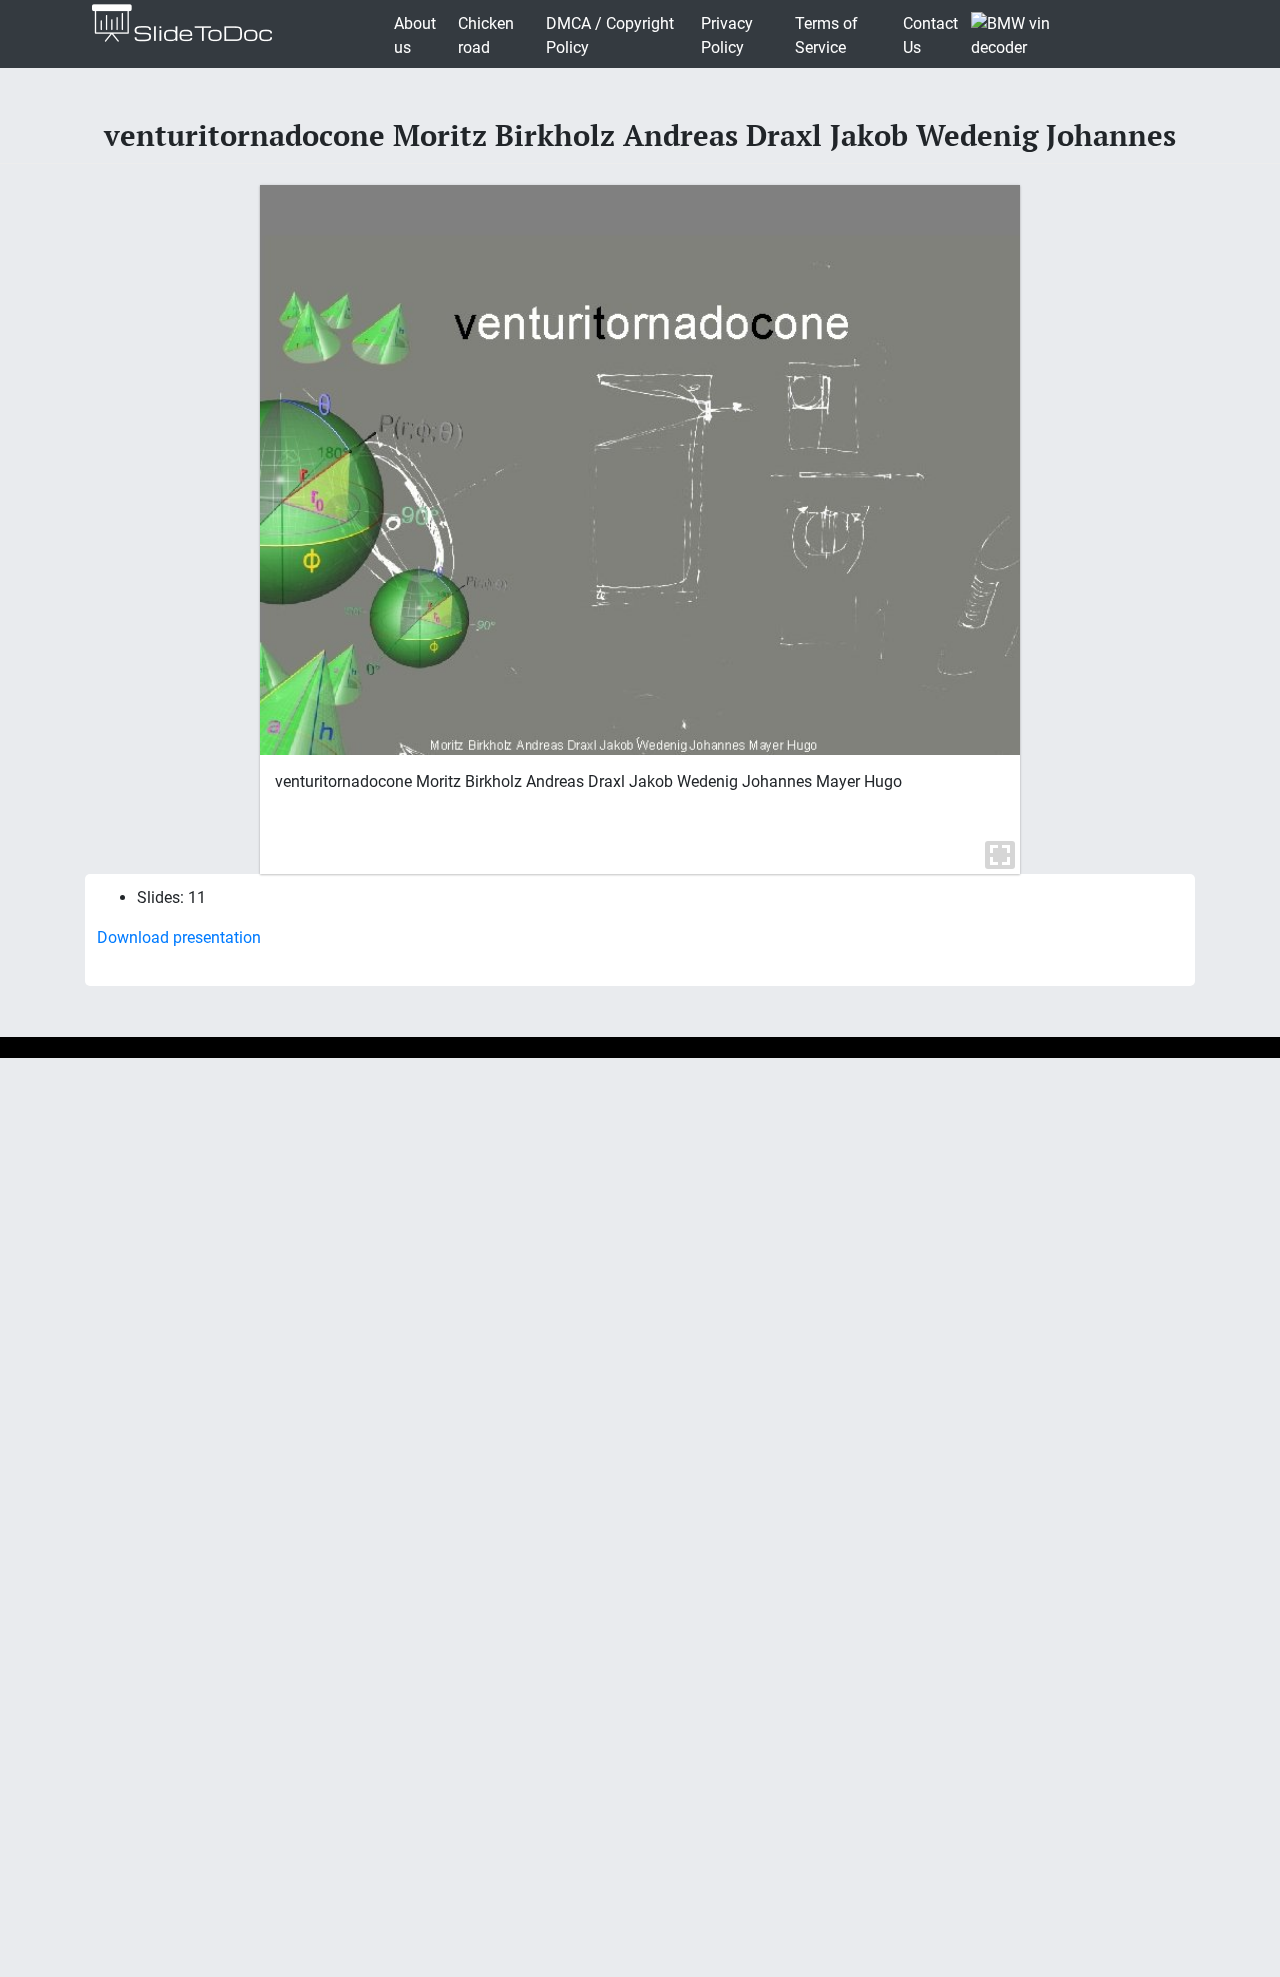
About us (415, 35)
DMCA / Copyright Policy (610, 35)
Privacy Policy (727, 35)
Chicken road (486, 35)
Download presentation (179, 937)
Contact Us (930, 35)
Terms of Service (826, 35)
